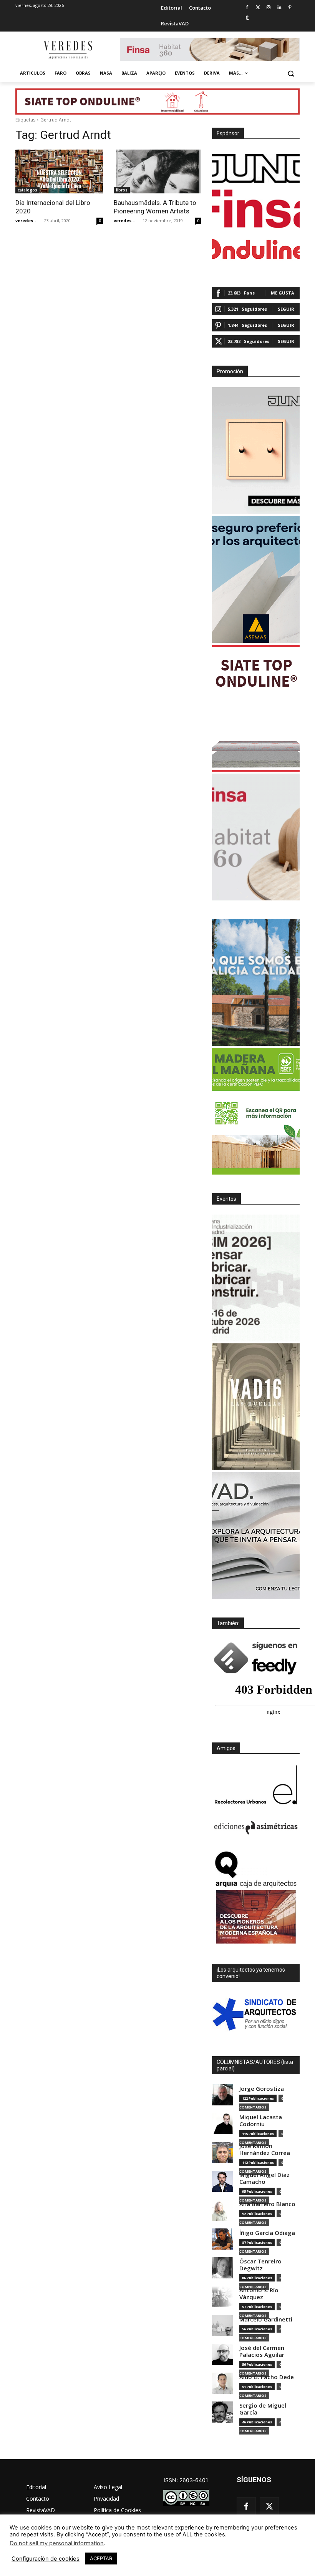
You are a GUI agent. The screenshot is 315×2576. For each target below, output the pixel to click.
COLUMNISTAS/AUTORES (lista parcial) (255, 2065)
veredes (24, 220)
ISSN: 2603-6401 (186, 2480)
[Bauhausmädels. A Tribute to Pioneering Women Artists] (157, 171)
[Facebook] (247, 8)
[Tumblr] (247, 18)
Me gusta (283, 293)
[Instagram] (269, 8)
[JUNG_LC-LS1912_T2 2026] (256, 451)
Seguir (286, 309)
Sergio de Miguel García (263, 2409)
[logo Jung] (256, 168)
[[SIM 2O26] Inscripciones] (256, 1278)
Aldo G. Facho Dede (267, 2377)
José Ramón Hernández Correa (265, 2149)
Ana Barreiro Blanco (267, 2204)
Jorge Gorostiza (262, 2089)
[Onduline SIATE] (256, 708)
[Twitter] (258, 8)
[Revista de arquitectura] (68, 50)
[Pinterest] (290, 8)
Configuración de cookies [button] (46, 2559)
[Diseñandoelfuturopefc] (256, 1111)
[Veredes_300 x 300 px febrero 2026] (256, 982)
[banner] (256, 1536)
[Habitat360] (256, 837)
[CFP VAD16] (256, 1407)
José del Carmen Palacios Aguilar (262, 2351)
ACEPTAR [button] (101, 2558)
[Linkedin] (279, 8)
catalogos (27, 190)
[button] (291, 73)
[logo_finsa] (256, 209)
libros (122, 190)
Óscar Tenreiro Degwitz (260, 2265)
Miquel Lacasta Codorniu (261, 2121)
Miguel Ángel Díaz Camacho (264, 2178)
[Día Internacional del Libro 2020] (59, 171)
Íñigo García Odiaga (267, 2233)
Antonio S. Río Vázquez (259, 2294)
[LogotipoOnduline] (256, 249)
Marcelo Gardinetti (266, 2319)
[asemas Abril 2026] (256, 579)
